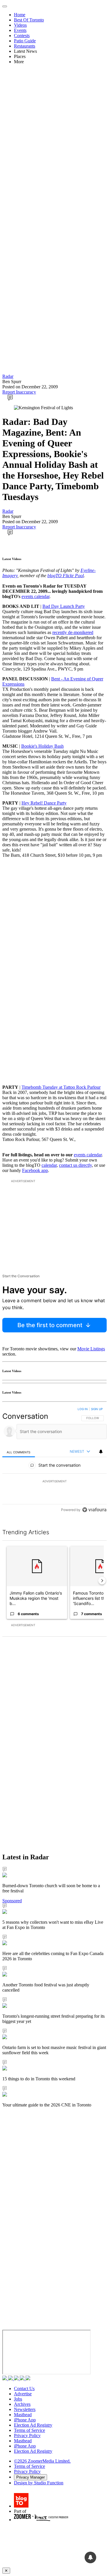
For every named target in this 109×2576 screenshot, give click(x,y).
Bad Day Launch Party (64, 606)
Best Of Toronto (29, 20)
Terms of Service (30, 2430)
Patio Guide (25, 41)
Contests (22, 36)
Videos (20, 25)
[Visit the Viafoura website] (94, 1510)
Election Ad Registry (33, 2425)
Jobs (18, 2399)
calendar (49, 1165)
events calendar (35, 596)
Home (20, 15)
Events (20, 30)
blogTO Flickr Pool (66, 576)
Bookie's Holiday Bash (42, 746)
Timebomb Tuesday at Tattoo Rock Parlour (61, 1087)
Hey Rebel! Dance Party (44, 803)
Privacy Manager (31, 2477)
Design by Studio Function (39, 2483)
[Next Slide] (102, 1581)
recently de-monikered (73, 632)
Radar (8, 376)
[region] (54, 1461)
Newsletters (25, 2409)
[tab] (19, 1452)
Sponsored (12, 1901)
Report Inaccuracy (19, 392)
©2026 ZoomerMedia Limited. (42, 2461)
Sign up (97, 1409)
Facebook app (35, 1170)
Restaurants (25, 46)
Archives (22, 2404)
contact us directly (75, 1165)
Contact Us (24, 2388)
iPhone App (25, 2420)
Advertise (23, 2394)
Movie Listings (91, 1349)
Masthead (23, 2415)
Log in (83, 1409)
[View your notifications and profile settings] (101, 1452)
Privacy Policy (27, 2435)
